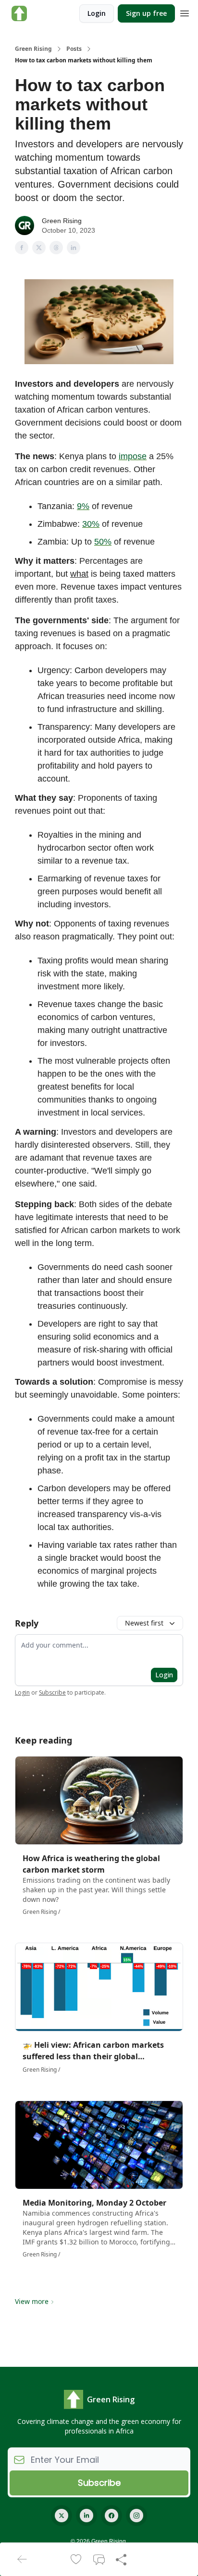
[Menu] (185, 12)
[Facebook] (111, 2516)
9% (83, 506)
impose (133, 456)
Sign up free (146, 13)
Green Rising (33, 49)
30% (91, 524)
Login (97, 13)
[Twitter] (62, 2516)
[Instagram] (136, 2516)
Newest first (144, 1623)
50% (103, 542)
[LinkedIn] (87, 2516)
